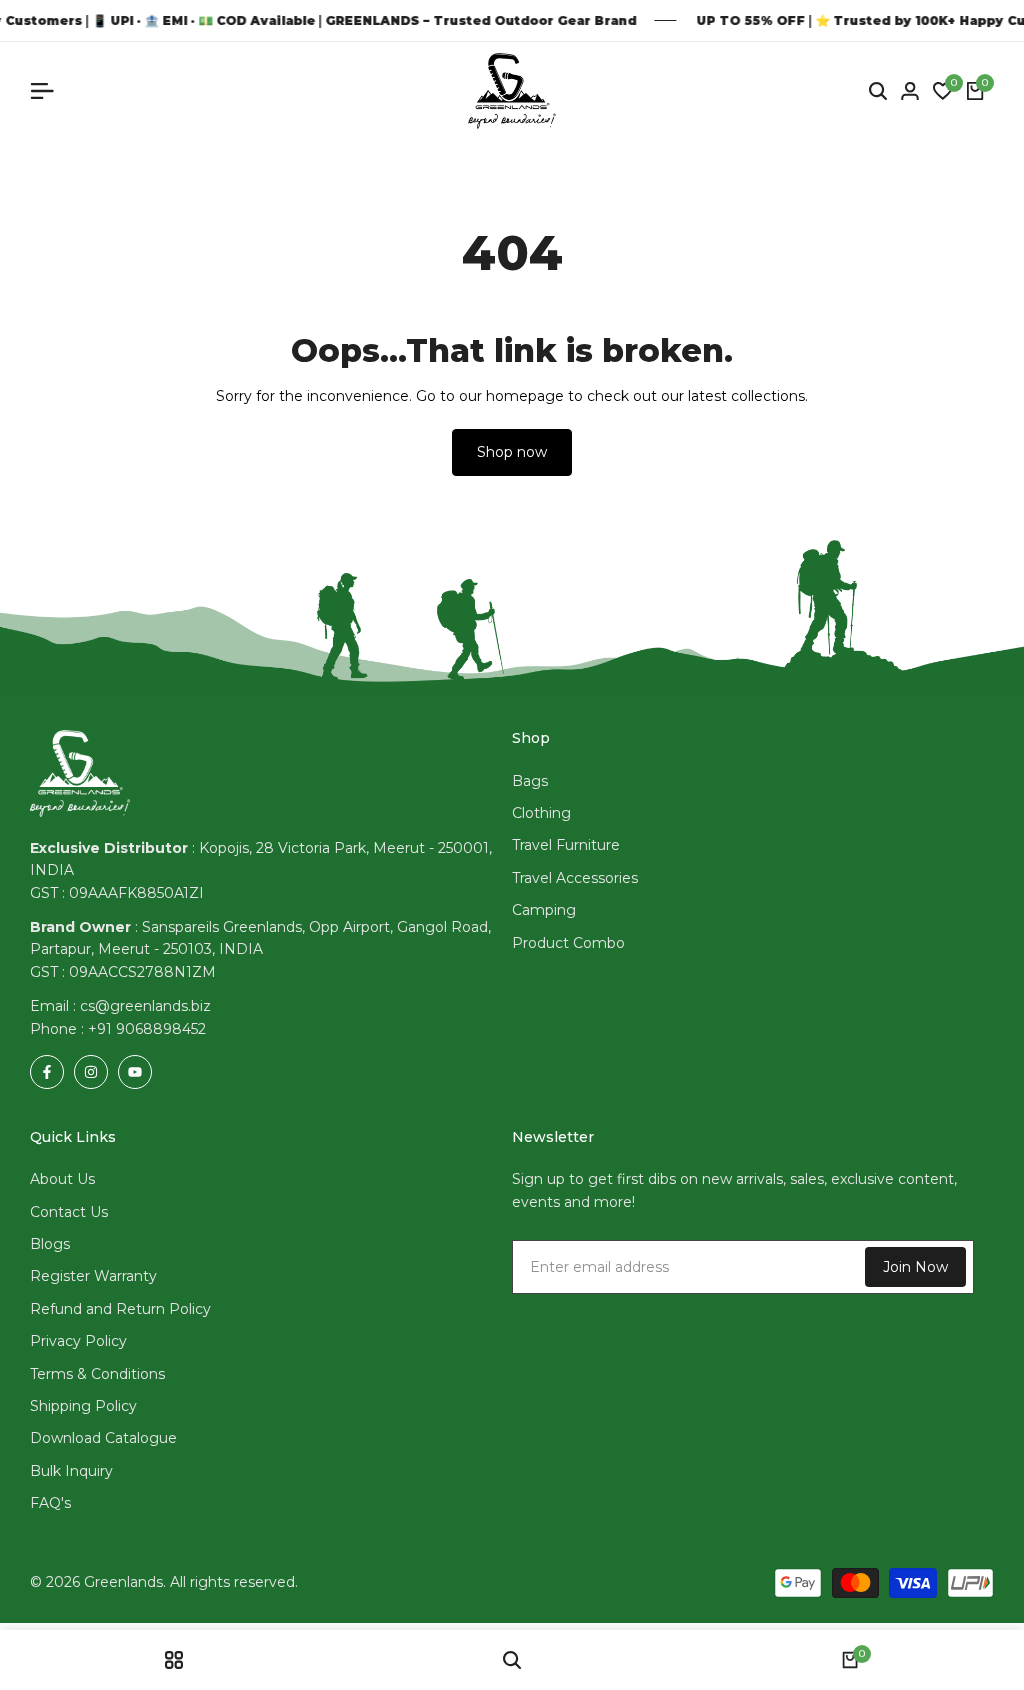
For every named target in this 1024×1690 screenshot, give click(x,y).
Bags (530, 781)
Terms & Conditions (97, 1374)
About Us (62, 1179)
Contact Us (69, 1212)
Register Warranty (93, 1276)
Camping (544, 910)
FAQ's (50, 1503)
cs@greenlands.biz (145, 1006)
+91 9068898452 (147, 1029)
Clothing (541, 813)
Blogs (50, 1244)
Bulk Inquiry (71, 1471)
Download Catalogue (103, 1438)
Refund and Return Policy (120, 1309)
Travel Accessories (575, 878)
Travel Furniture (566, 845)
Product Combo (568, 943)
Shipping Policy (83, 1406)
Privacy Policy (78, 1341)
